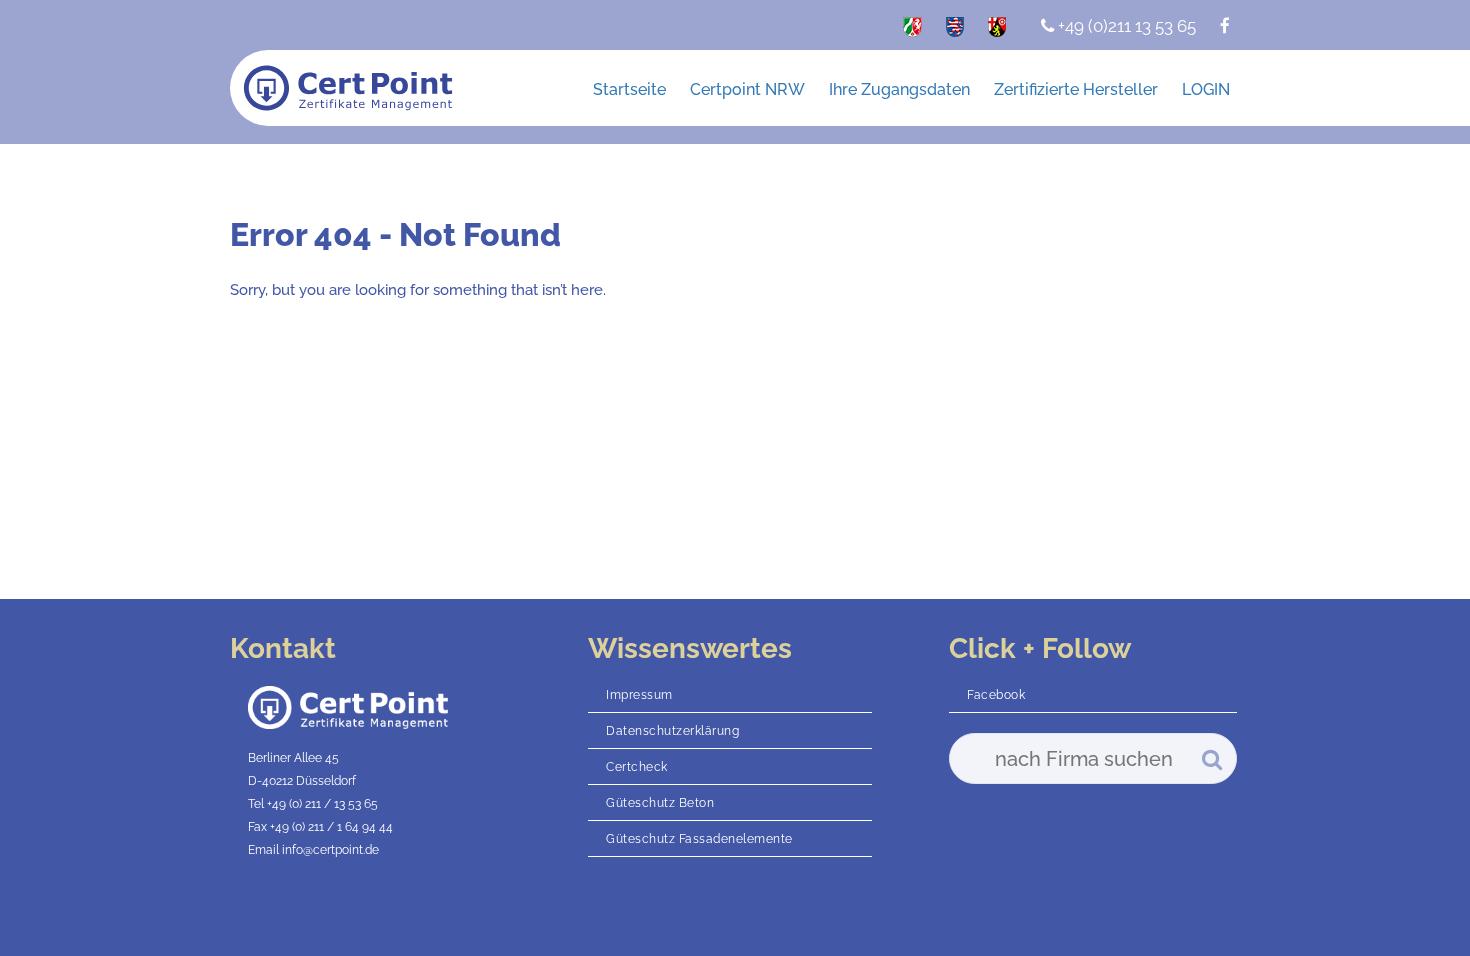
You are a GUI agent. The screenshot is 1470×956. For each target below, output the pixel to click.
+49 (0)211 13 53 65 (1125, 26)
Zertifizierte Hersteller (1076, 89)
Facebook (996, 695)
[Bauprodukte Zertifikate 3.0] (348, 89)
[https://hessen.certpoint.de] (955, 31)
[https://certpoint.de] (912, 31)
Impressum (639, 695)
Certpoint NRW (747, 89)
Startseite (629, 89)
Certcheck (637, 767)
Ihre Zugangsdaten (899, 89)
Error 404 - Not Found (395, 234)
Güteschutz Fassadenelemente (699, 839)
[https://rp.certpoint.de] (997, 31)
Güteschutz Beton (660, 803)
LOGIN (1206, 89)
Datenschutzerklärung (672, 731)
